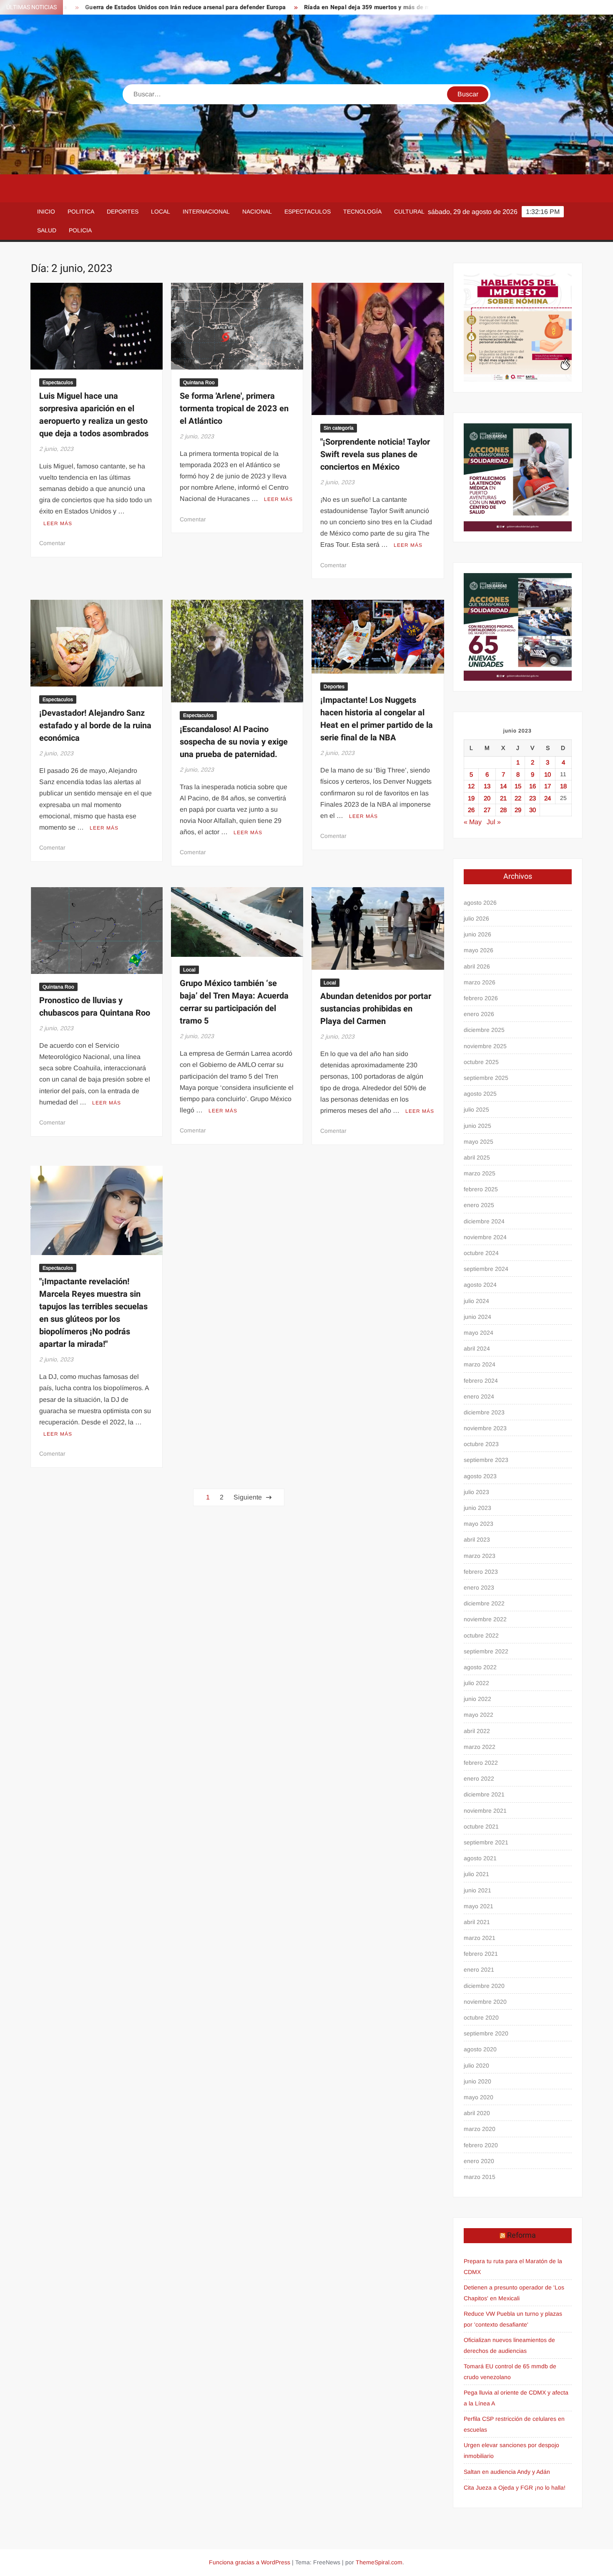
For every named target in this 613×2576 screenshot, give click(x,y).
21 (503, 798)
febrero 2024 (481, 1381)
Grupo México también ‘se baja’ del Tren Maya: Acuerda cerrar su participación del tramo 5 (234, 1002)
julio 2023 (476, 1492)
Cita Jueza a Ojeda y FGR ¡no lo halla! (515, 2488)
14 (503, 786)
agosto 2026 (480, 903)
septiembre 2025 (486, 1078)
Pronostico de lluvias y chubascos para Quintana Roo (95, 1007)
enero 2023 (479, 1587)
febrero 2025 (481, 1189)
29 (518, 810)
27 (487, 810)
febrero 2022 (481, 1763)
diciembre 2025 (484, 1030)
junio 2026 (477, 934)
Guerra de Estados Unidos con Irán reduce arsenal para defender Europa (113, 7)
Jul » (494, 822)
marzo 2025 (480, 1173)
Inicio (46, 211)
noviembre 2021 (485, 1811)
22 (518, 798)
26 (471, 810)
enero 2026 (479, 1014)
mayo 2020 (479, 2097)
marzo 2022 (480, 1747)
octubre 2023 (481, 1444)
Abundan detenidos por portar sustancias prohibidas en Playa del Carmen (376, 1009)
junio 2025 (477, 1126)
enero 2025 (479, 1205)
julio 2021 (476, 1874)
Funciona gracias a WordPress (250, 2562)
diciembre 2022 (484, 1603)
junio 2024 (477, 1317)
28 (503, 810)
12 (471, 786)
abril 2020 (477, 2113)
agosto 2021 (480, 1858)
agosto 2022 (480, 1667)
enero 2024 (479, 1396)
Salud (47, 230)
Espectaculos (308, 211)
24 (548, 798)
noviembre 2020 (485, 2002)
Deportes (123, 211)
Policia (80, 230)
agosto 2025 (480, 1094)
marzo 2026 (480, 982)
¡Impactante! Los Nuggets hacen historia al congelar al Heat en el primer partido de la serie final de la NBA (377, 719)
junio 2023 (477, 1508)
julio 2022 (476, 1683)
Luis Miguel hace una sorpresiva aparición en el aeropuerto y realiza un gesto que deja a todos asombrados (94, 415)
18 (563, 786)
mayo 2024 (479, 1333)
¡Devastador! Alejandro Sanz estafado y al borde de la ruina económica (95, 726)
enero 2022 (479, 1779)
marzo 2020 (480, 2129)
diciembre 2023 (484, 1412)
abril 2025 (477, 1157)
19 (471, 798)
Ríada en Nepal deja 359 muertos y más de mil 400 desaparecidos (323, 7)
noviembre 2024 (485, 1237)
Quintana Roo (199, 382)
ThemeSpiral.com (379, 2562)
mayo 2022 (479, 1715)
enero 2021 (479, 1970)
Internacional (206, 211)
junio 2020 (477, 2081)
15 (518, 786)
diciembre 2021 (484, 1794)
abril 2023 (477, 1540)
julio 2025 (476, 1109)
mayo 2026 (479, 950)
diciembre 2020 (484, 1986)
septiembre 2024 (486, 1269)
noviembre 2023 (485, 1428)
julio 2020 (476, 2065)
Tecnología (362, 211)
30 (533, 810)
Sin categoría (339, 428)
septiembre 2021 (486, 1842)
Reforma (521, 2235)
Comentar (52, 543)
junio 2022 (477, 1699)
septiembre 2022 (486, 1651)
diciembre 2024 (484, 1221)
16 (533, 786)
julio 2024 (476, 1301)
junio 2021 (477, 1890)
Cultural (409, 211)
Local (161, 211)
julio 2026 (476, 918)
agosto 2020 (480, 2049)
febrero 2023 (481, 1572)
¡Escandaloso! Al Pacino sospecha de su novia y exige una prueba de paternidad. (234, 742)
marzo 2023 (480, 1556)
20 (487, 798)
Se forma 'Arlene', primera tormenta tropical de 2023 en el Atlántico (234, 409)
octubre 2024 (481, 1253)
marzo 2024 (480, 1364)
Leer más (58, 523)
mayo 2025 (479, 1142)
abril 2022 (477, 1731)
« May (473, 822)
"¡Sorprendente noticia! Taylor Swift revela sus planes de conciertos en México (375, 454)
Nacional (257, 211)
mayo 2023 (479, 1524)
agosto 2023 (480, 1476)
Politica (81, 211)
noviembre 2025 (485, 1046)
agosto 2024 (480, 1285)
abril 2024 (477, 1348)
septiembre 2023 (486, 1460)
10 (548, 774)
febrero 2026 (481, 998)
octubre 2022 (481, 1635)
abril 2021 (477, 1922)
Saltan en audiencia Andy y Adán (507, 2472)
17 (548, 786)
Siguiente (248, 1497)
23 (533, 798)
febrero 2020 (481, 2145)
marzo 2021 (480, 1938)
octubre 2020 (481, 2018)
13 (487, 786)
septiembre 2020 (486, 2033)
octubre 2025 (481, 1062)
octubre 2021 (481, 1826)
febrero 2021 (481, 1954)
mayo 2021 (479, 1906)
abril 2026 (477, 966)
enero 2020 (479, 2161)
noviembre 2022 (485, 1619)
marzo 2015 (480, 2177)
